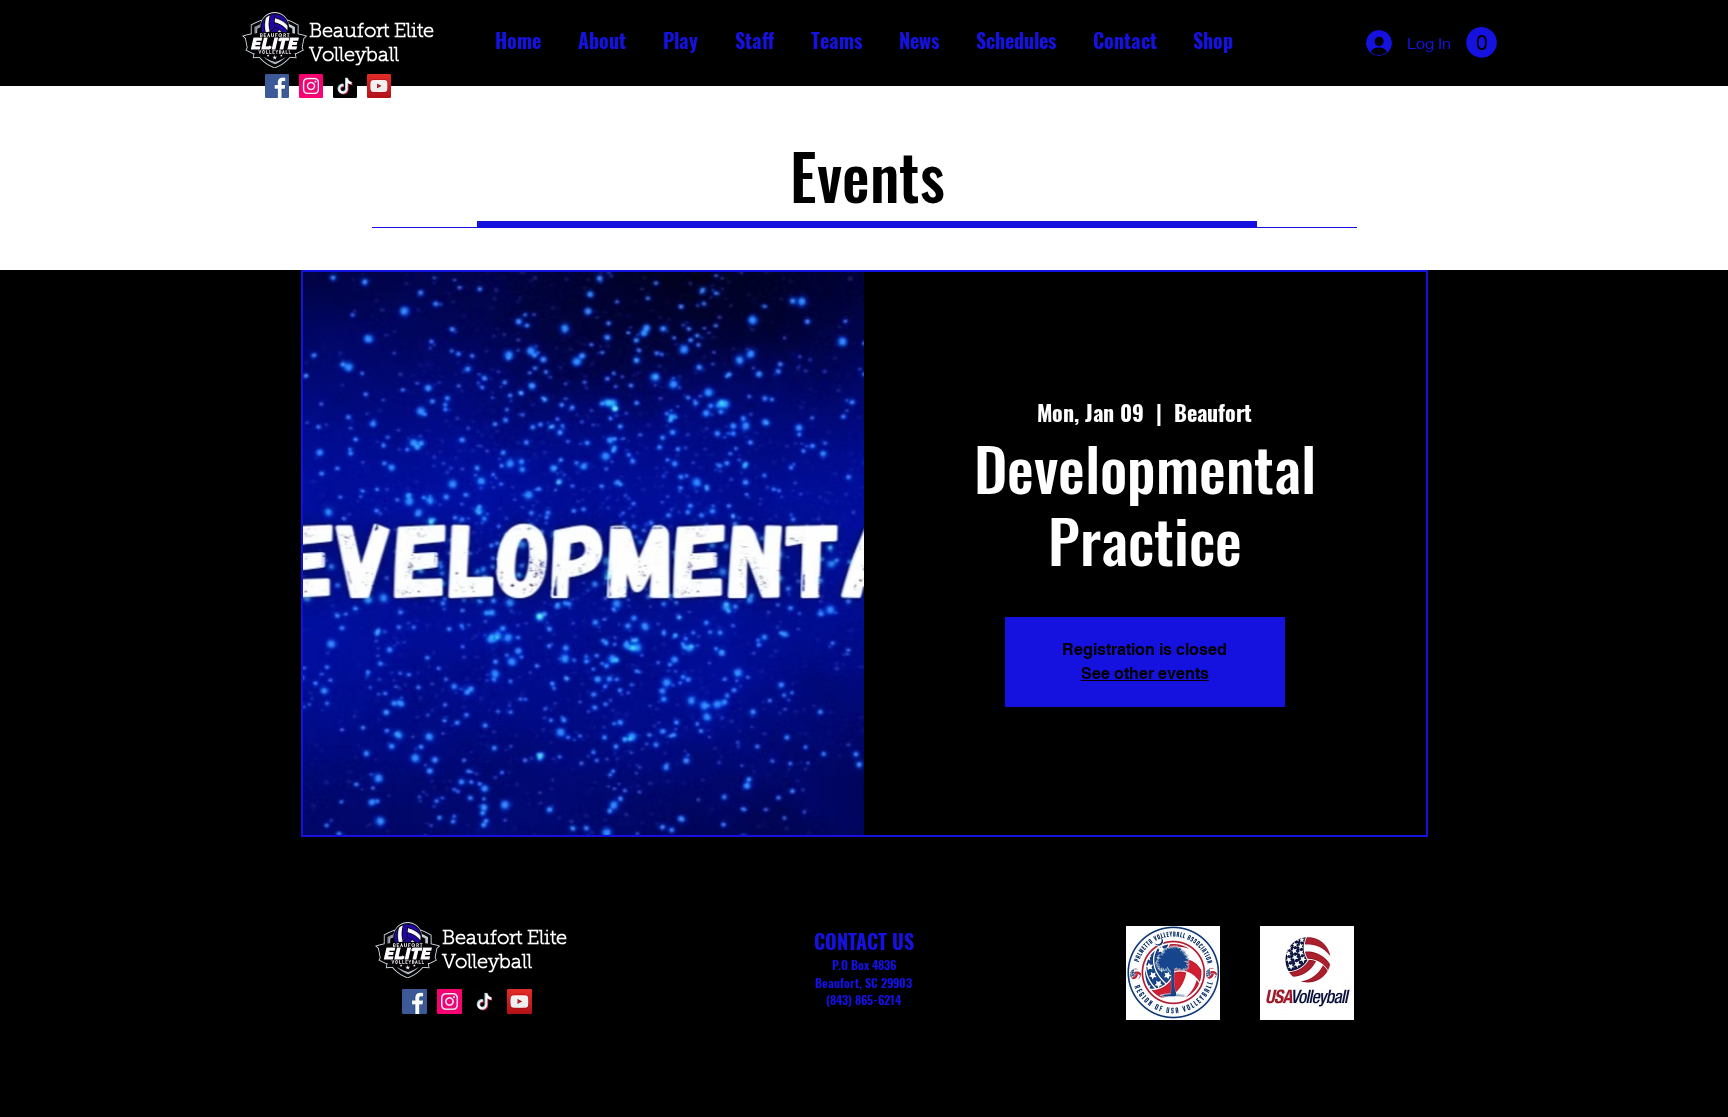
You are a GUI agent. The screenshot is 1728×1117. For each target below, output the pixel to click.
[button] (601, 40)
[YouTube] (379, 86)
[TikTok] (345, 86)
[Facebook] (277, 86)
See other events (1145, 673)
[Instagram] (311, 86)
